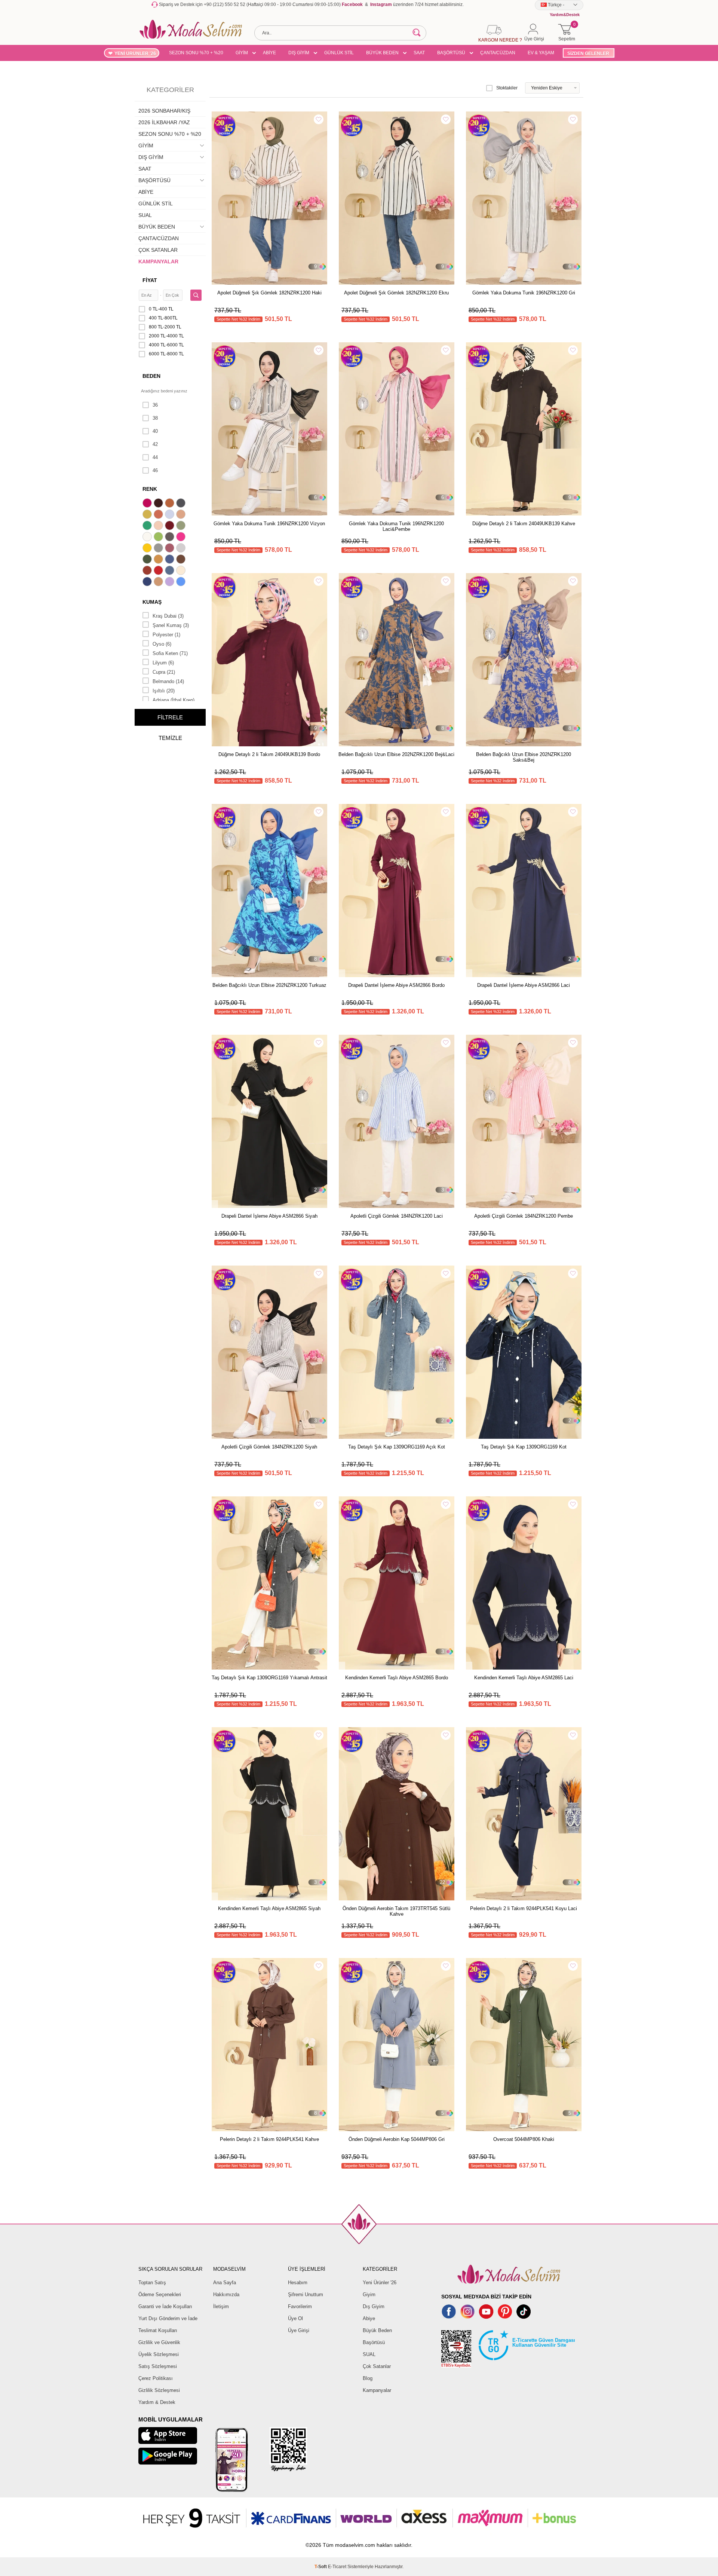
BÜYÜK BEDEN (382, 53)
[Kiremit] (148, 571)
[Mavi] (182, 582)
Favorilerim (300, 2306)
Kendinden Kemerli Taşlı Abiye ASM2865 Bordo (397, 1678)
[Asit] (148, 515)
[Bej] (182, 515)
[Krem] (182, 571)
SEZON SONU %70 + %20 (196, 53)
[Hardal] (159, 560)
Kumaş (152, 602)
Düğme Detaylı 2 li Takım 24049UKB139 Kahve (524, 524)
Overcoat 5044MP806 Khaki (524, 2139)
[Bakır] (159, 515)
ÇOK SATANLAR (158, 250)
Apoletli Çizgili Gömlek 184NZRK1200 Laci (397, 1216)
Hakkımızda (226, 2294)
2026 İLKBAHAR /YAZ (164, 122)
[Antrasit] (182, 504)
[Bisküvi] (159, 526)
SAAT (419, 53)
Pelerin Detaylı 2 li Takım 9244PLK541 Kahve (269, 2139)
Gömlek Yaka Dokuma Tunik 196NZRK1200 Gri (524, 293)
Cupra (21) (164, 672)
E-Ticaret (337, 2567)
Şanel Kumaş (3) (171, 625)
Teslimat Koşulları (158, 2330)
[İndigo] (171, 560)
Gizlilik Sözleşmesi (159, 2390)
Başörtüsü (374, 2342)
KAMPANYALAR (158, 261)
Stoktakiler (507, 88)
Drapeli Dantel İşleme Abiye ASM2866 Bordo (396, 985)
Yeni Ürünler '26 (380, 2283)
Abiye (369, 2318)
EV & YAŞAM (541, 53)
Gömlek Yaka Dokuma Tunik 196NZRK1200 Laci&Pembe (396, 526)
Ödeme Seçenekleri (160, 2294)
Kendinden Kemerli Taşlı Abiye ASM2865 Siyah (269, 1908)
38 (155, 418)
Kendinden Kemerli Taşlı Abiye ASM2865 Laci (524, 1678)
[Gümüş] (182, 549)
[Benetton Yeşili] (148, 526)
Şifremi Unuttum (306, 2294)
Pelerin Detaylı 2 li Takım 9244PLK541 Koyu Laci (524, 1908)
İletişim (221, 2306)
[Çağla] (182, 526)
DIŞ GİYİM (299, 53)
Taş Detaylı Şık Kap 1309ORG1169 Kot (524, 1447)
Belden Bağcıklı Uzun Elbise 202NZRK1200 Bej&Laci (396, 754)
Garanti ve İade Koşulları (165, 2306)
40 (155, 431)
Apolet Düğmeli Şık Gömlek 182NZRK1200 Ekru (396, 293)
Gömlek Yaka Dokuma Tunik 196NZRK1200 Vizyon (269, 524)
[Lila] (171, 582)
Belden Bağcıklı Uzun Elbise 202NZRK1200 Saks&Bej (524, 757)
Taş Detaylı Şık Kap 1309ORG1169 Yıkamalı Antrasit (269, 1678)
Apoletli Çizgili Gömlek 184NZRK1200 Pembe (524, 1216)
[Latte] (159, 582)
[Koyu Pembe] (148, 504)
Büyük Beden (377, 2330)
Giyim (369, 2294)
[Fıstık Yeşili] (159, 538)
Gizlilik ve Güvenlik (159, 2342)
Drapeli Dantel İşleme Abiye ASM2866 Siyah (269, 1216)
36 (155, 405)
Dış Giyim (374, 2306)
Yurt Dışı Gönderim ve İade (168, 2318)
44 (155, 457)
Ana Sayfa (225, 2283)
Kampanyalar (377, 2390)
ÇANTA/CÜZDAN (498, 53)
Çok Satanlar (377, 2366)
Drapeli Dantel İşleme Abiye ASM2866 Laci (524, 985)
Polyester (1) (166, 635)
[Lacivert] (148, 582)
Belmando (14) (168, 681)
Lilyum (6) (163, 663)
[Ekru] (148, 538)
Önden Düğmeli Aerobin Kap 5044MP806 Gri (397, 2139)
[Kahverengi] (182, 560)
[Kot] (171, 571)
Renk (150, 489)
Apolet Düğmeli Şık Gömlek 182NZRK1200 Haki (269, 293)
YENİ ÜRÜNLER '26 (135, 53)
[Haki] (148, 560)
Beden (151, 376)
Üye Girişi (299, 2330)
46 (155, 470)
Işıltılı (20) (164, 691)
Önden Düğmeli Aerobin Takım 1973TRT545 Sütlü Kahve (396, 1911)
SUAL (145, 215)
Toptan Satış (152, 2283)
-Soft (321, 2567)
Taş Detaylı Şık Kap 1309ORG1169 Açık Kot (397, 1447)
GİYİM (242, 53)
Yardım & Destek (157, 2402)
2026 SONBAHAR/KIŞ (164, 111)
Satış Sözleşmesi (158, 2366)
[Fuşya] (182, 538)
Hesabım (298, 2283)
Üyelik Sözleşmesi (159, 2354)
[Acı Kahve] (159, 504)
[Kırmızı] (159, 571)
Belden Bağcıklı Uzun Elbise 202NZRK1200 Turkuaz (269, 985)
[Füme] (171, 538)
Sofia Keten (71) (170, 653)
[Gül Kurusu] (171, 549)
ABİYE (269, 53)
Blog (368, 2378)
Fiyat (150, 280)
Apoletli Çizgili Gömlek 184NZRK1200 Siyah (269, 1447)
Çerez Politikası (156, 2378)
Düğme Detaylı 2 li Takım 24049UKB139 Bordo (269, 754)
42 (155, 444)
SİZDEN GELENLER (588, 53)
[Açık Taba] (171, 504)
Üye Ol (295, 2318)
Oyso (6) (162, 644)
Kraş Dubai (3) (168, 616)
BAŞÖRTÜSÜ (451, 53)
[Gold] (148, 549)
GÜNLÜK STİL (339, 53)
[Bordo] (171, 526)
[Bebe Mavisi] (171, 515)
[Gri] (159, 549)
